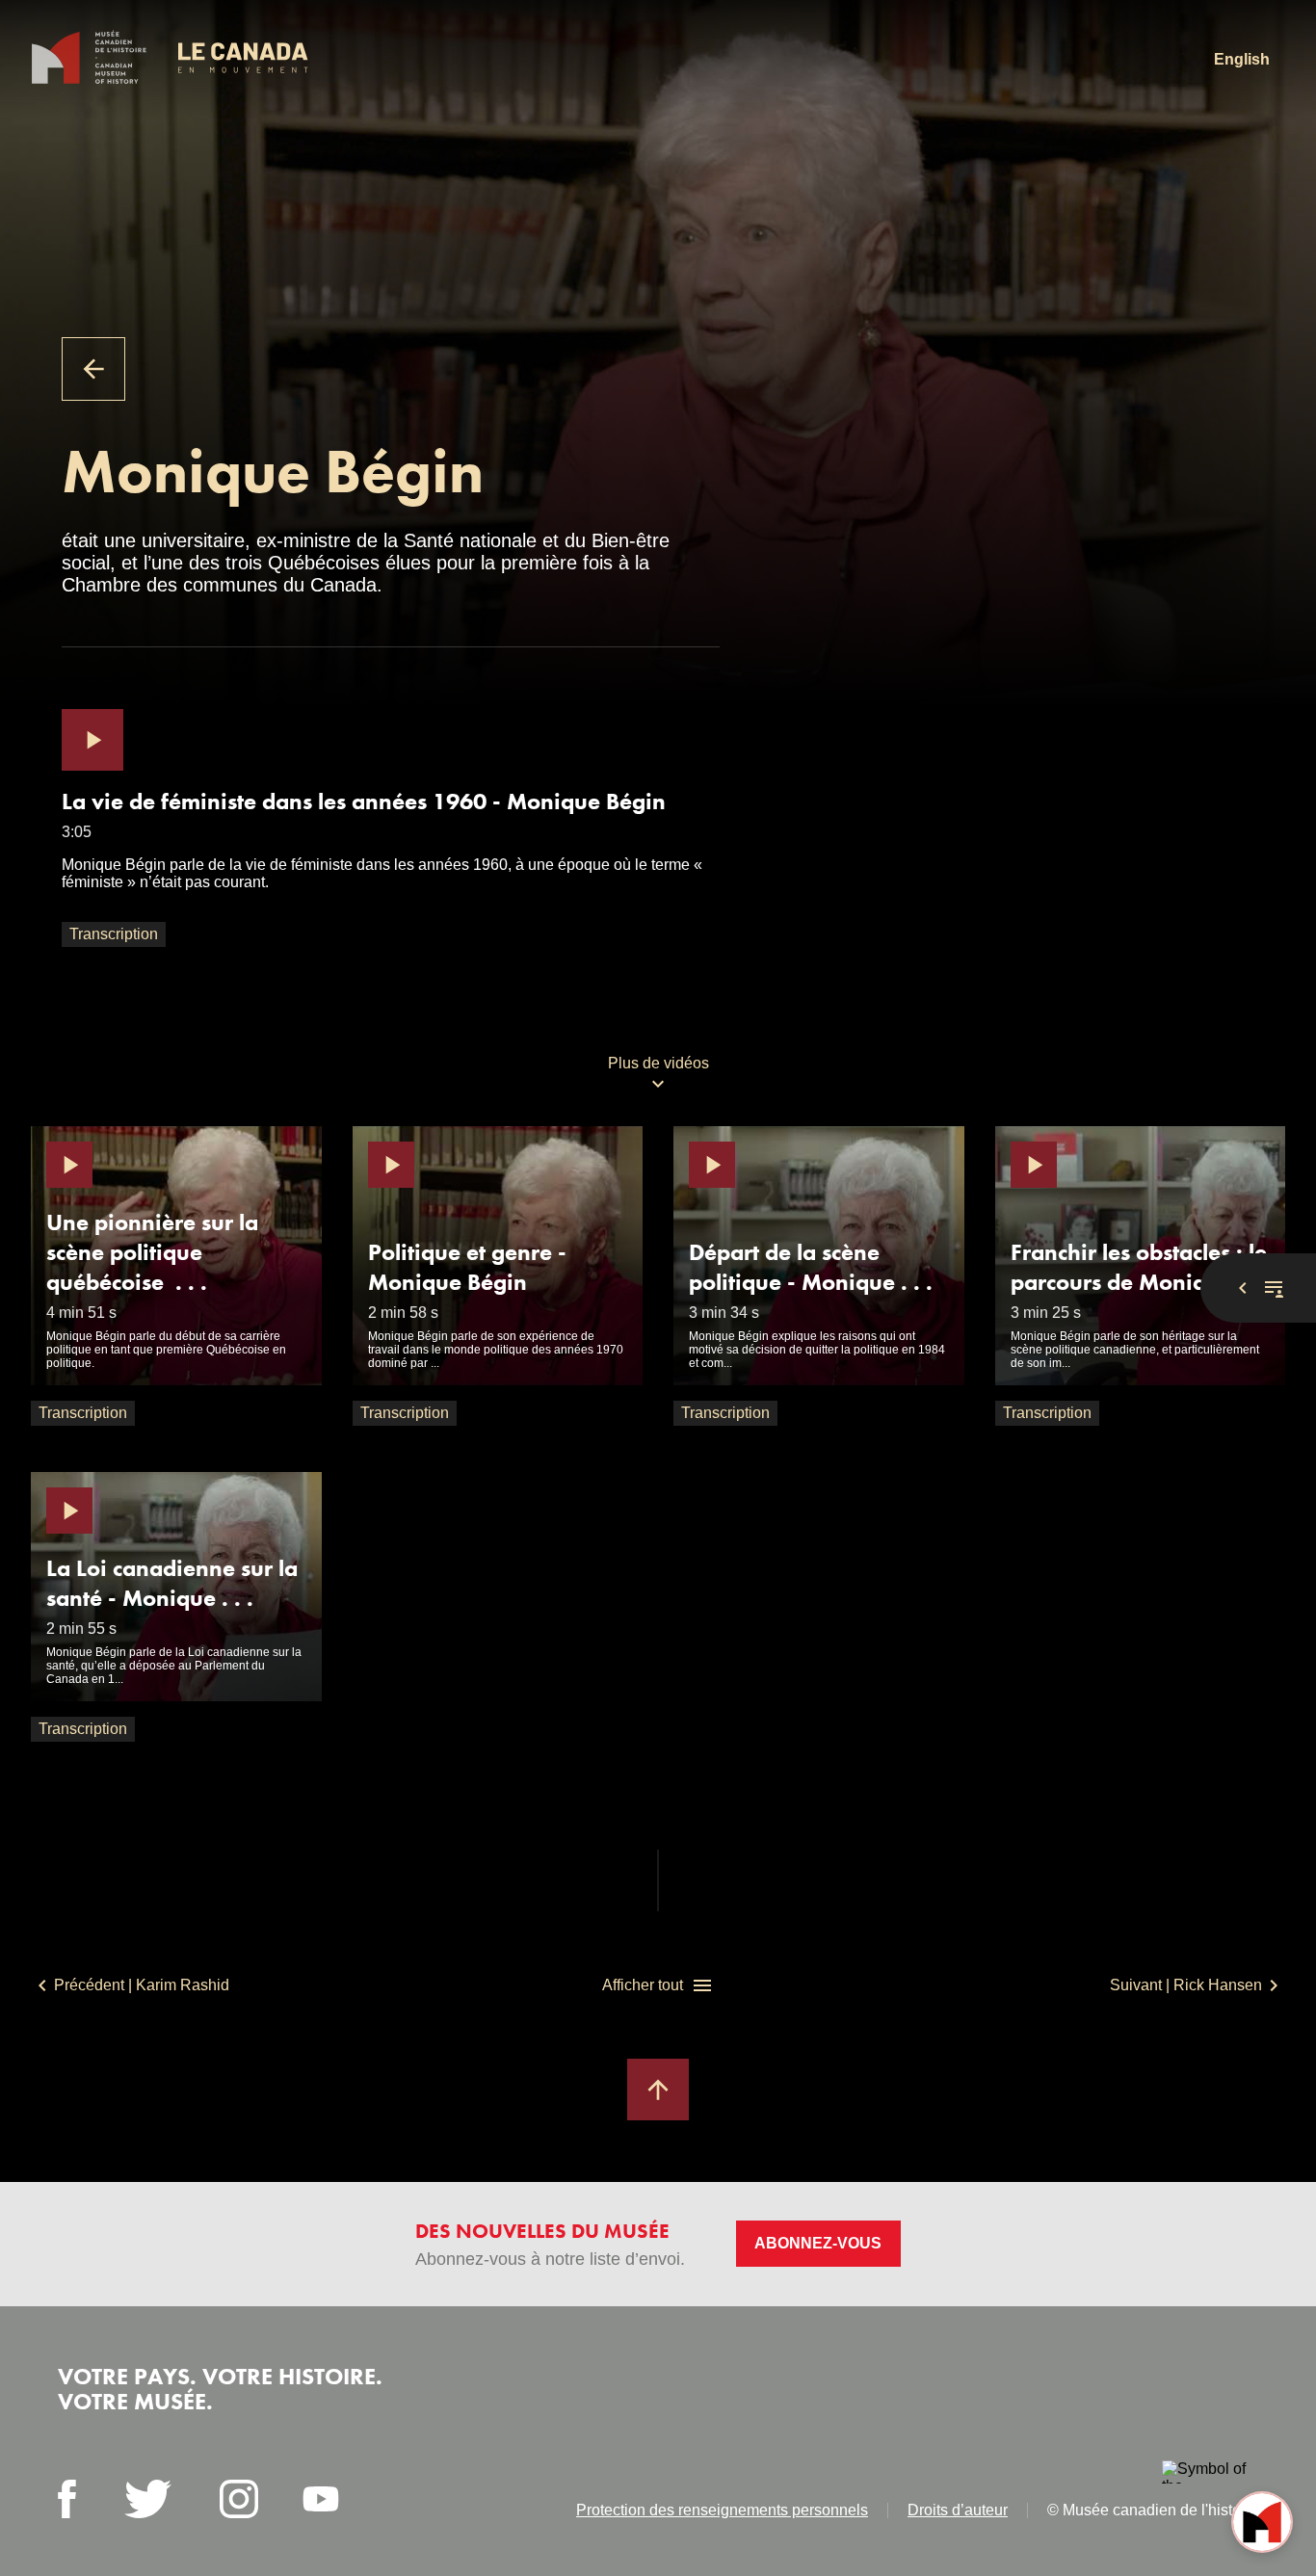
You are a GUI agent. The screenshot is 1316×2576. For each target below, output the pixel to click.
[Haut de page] (658, 2090)
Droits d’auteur (958, 2510)
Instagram (239, 2499)
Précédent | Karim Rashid (142, 1985)
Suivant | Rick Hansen (1186, 1985)
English (1242, 59)
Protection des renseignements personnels (722, 2510)
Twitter (148, 2499)
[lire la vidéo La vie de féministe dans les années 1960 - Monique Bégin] (92, 740)
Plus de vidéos (658, 1063)
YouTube (321, 2499)
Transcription (114, 934)
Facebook (67, 2499)
